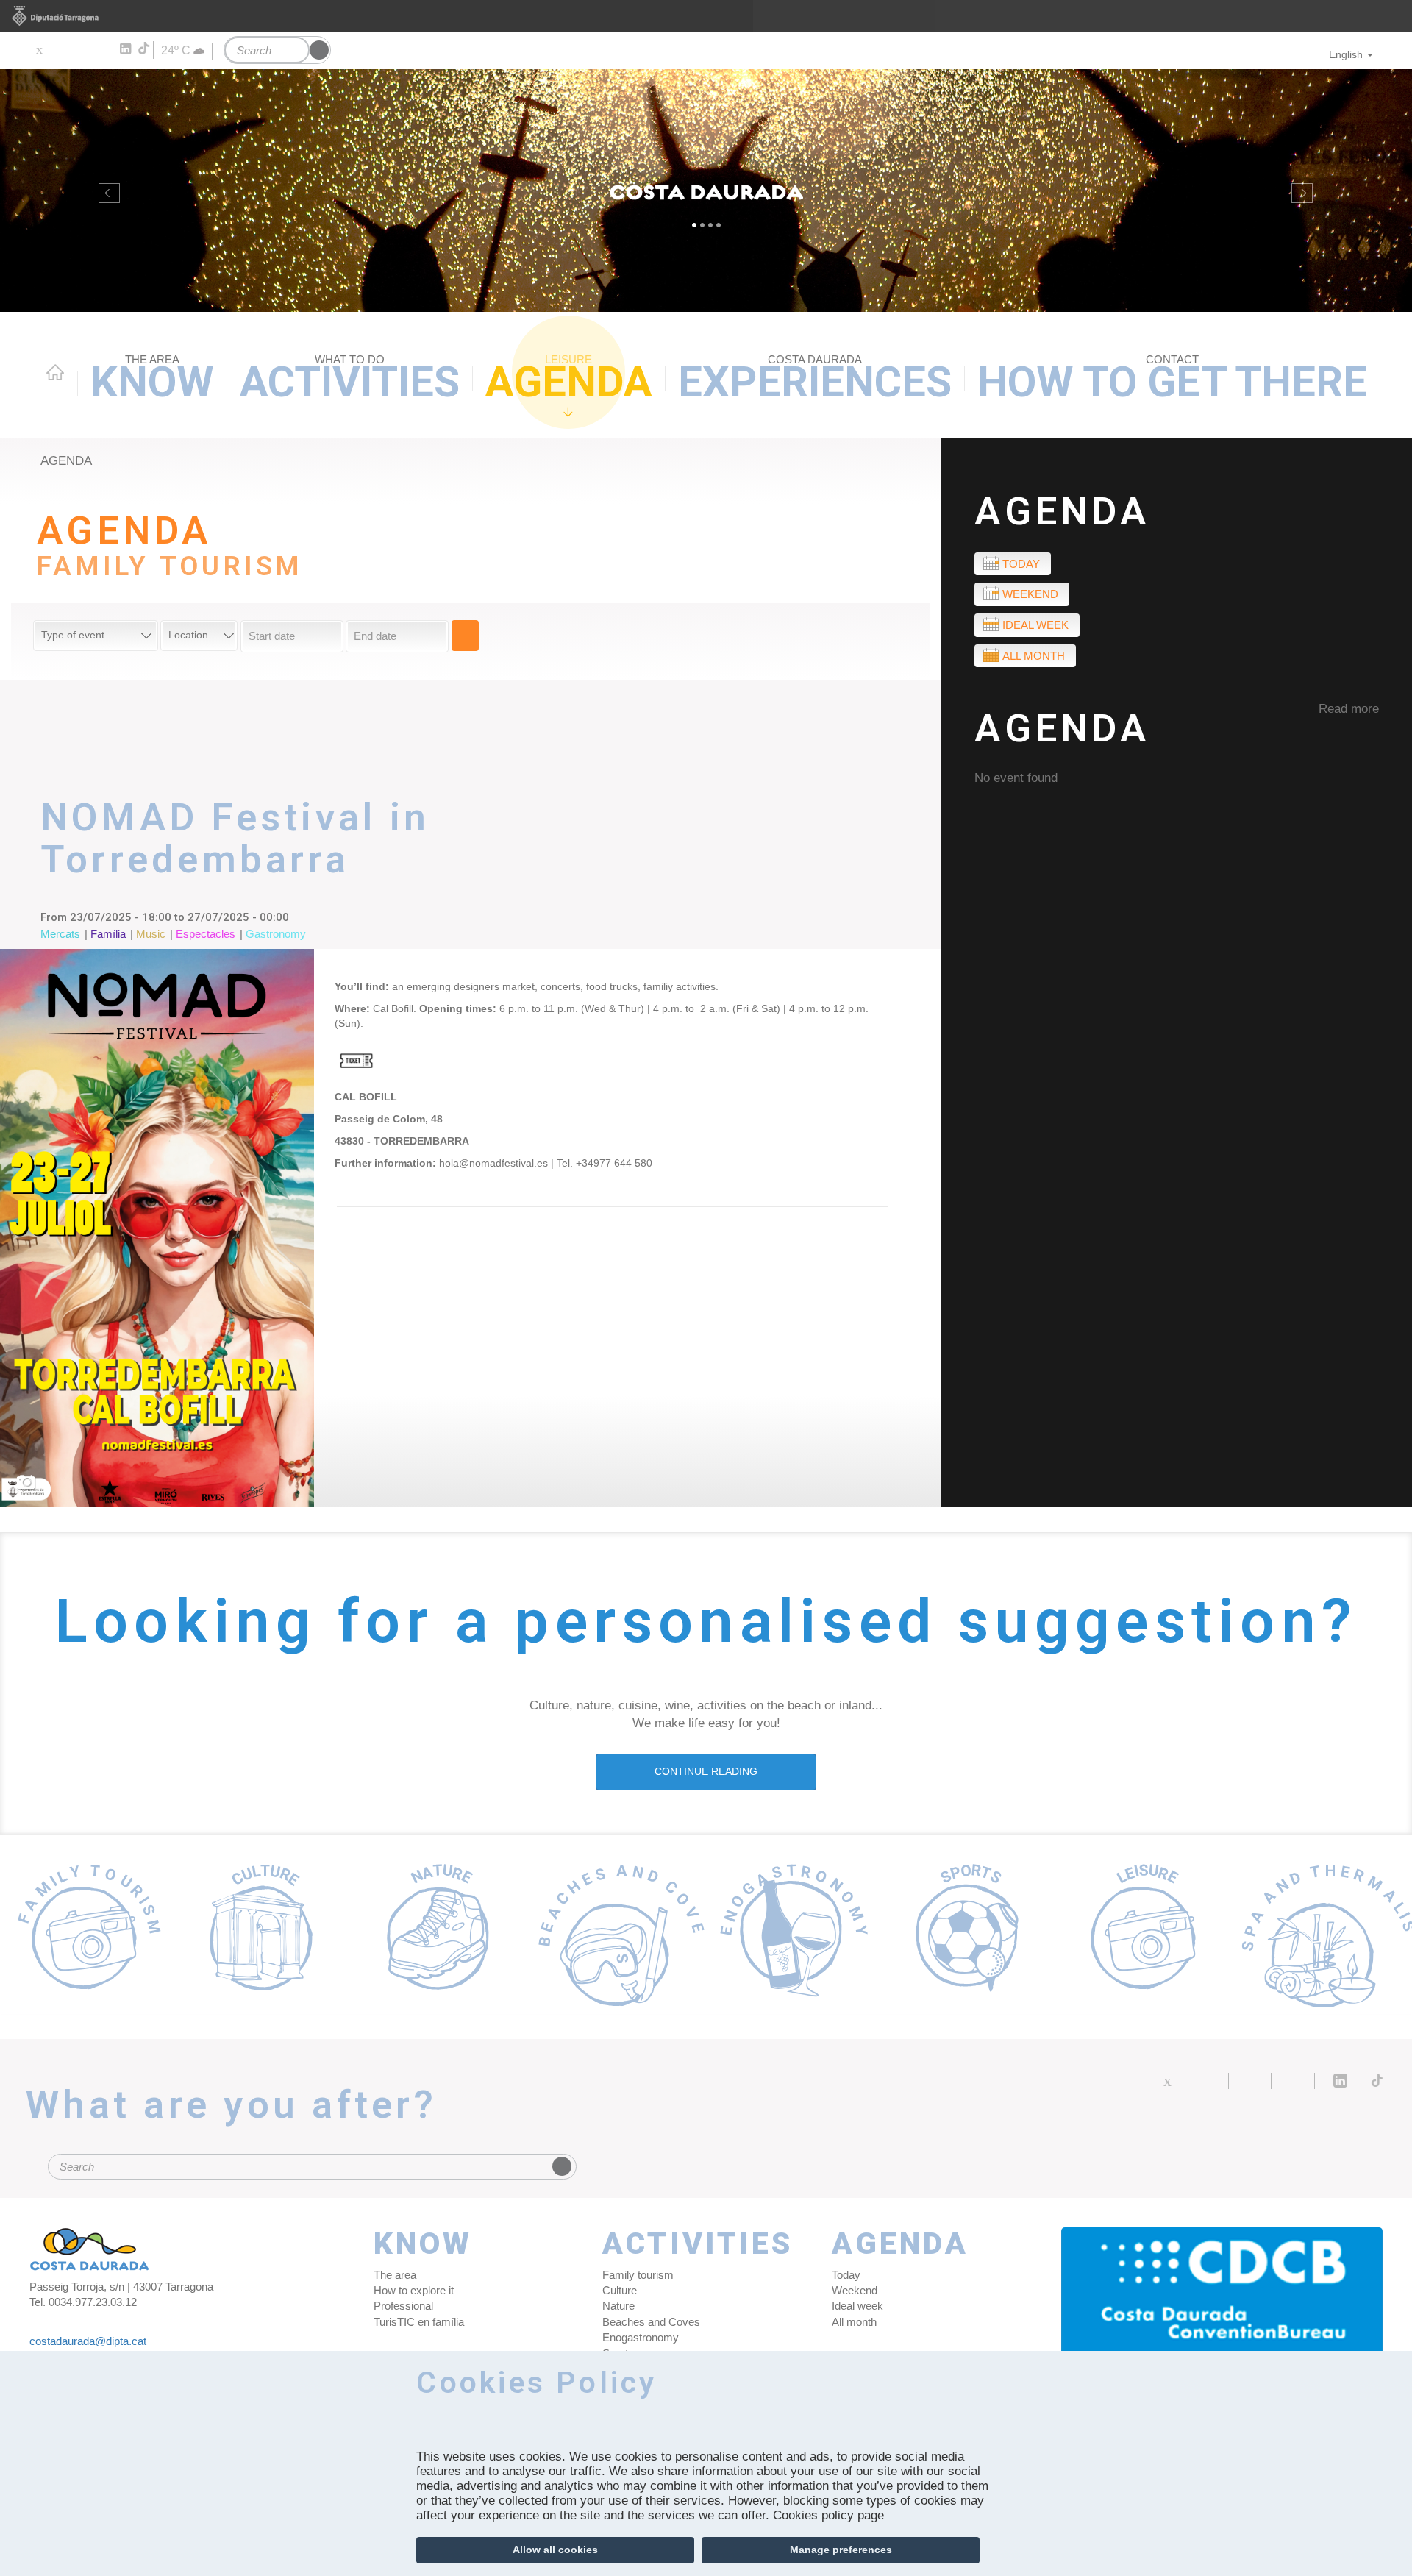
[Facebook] (60, 49)
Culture (620, 2290)
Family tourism (638, 2275)
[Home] (706, 191)
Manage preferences (841, 2550)
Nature (618, 2306)
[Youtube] (81, 49)
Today (1021, 564)
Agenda (569, 380)
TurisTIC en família (419, 2322)
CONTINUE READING (706, 1771)
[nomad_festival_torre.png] (157, 1228)
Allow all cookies (555, 2550)
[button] (106, 191)
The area (395, 2275)
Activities (350, 380)
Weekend (1030, 594)
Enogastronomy (641, 2337)
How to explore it (414, 2290)
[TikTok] (145, 49)
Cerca (465, 636)
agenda (66, 461)
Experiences (815, 380)
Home (55, 372)
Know (152, 380)
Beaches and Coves (651, 2322)
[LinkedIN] (125, 49)
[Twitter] (39, 49)
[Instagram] (103, 49)
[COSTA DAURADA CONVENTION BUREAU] (1222, 2294)
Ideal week (1035, 625)
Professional (403, 2306)
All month (1034, 656)
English (1346, 54)
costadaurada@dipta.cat (88, 2341)
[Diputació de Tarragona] (706, 16)
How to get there (1172, 380)
